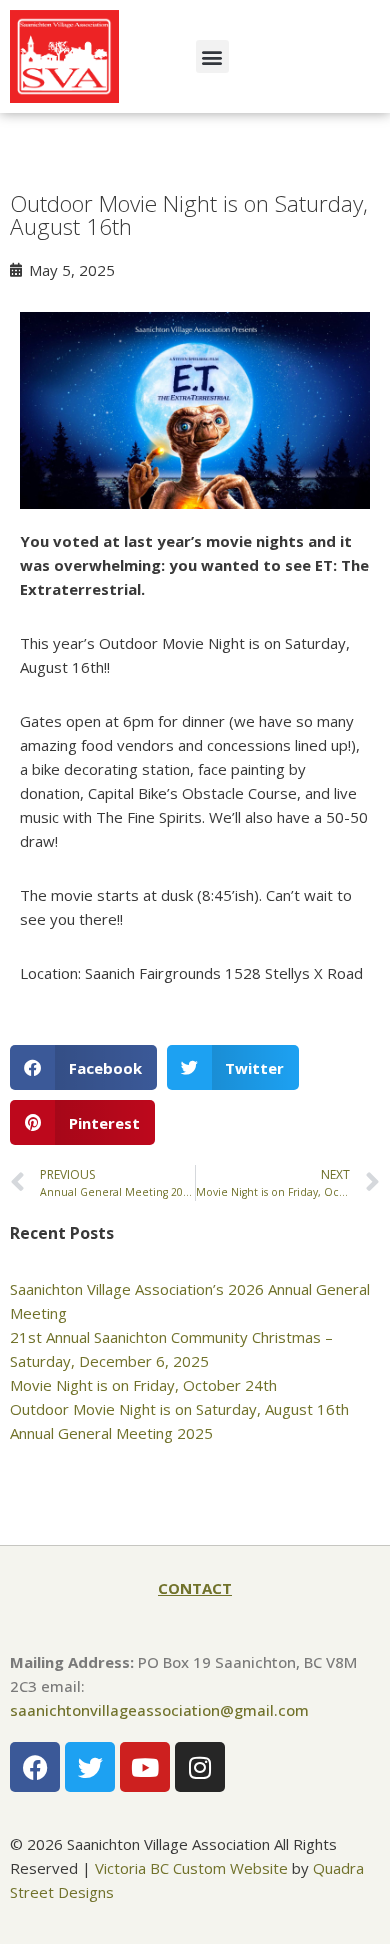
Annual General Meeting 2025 (111, 1433)
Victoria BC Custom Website (191, 1868)
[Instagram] (200, 1767)
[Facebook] (35, 1767)
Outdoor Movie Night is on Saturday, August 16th (179, 1409)
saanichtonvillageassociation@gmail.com (159, 1710)
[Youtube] (145, 1767)
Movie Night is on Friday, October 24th (143, 1385)
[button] (212, 56)
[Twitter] (90, 1767)
